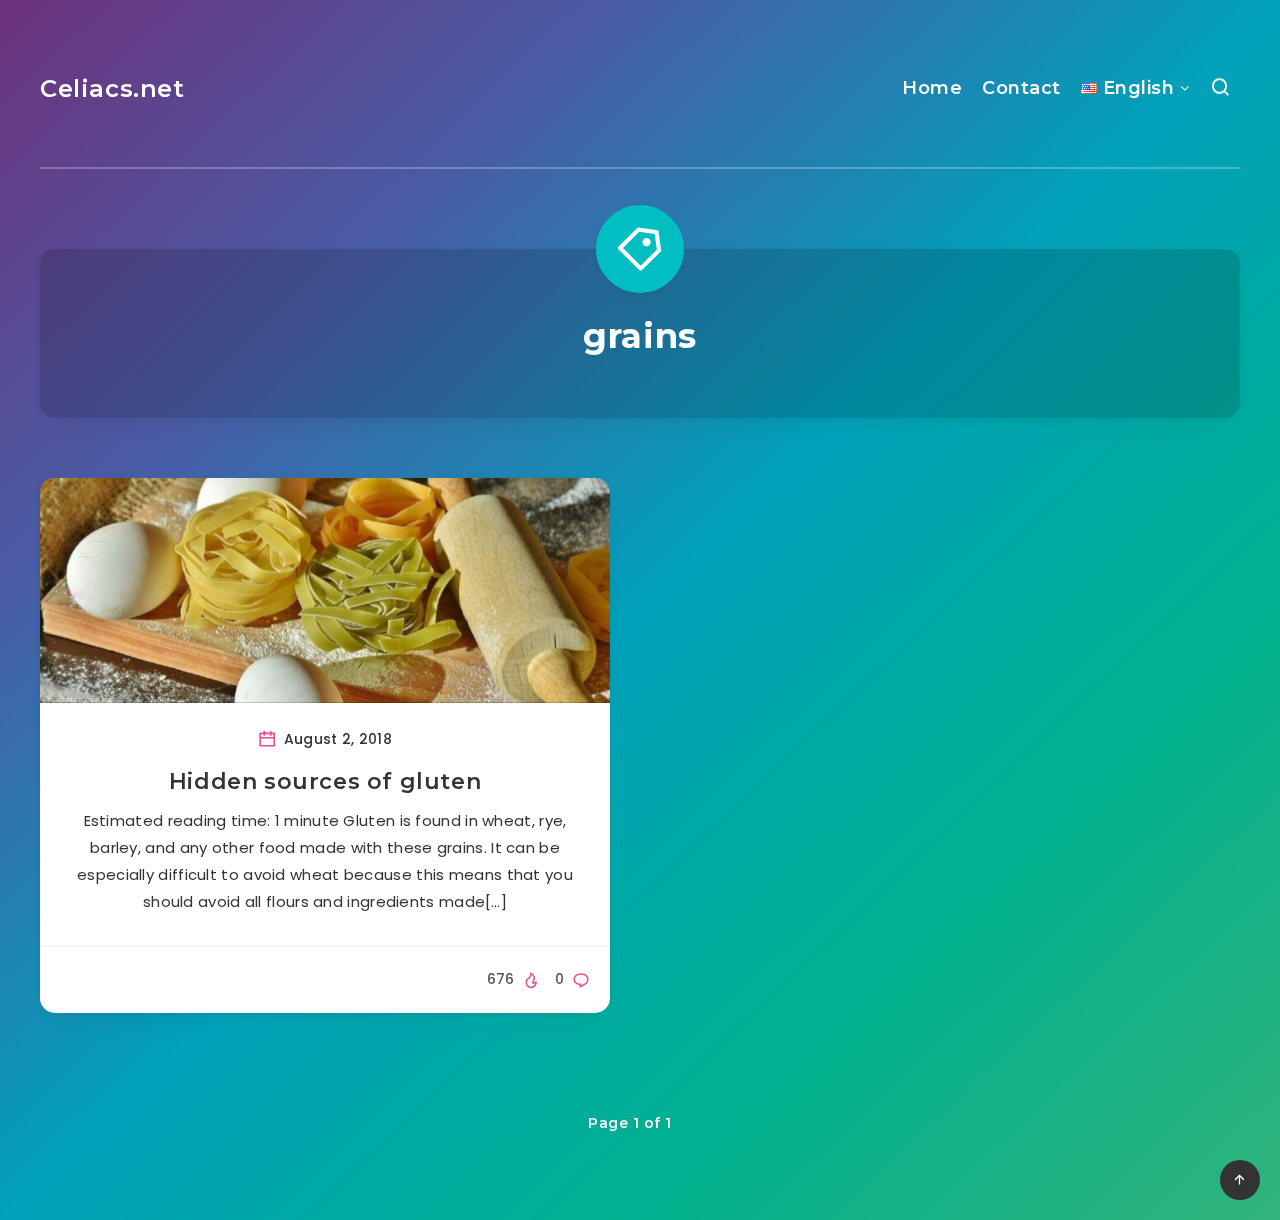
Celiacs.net (112, 88)
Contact (1021, 88)
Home (932, 88)
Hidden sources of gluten (325, 781)
